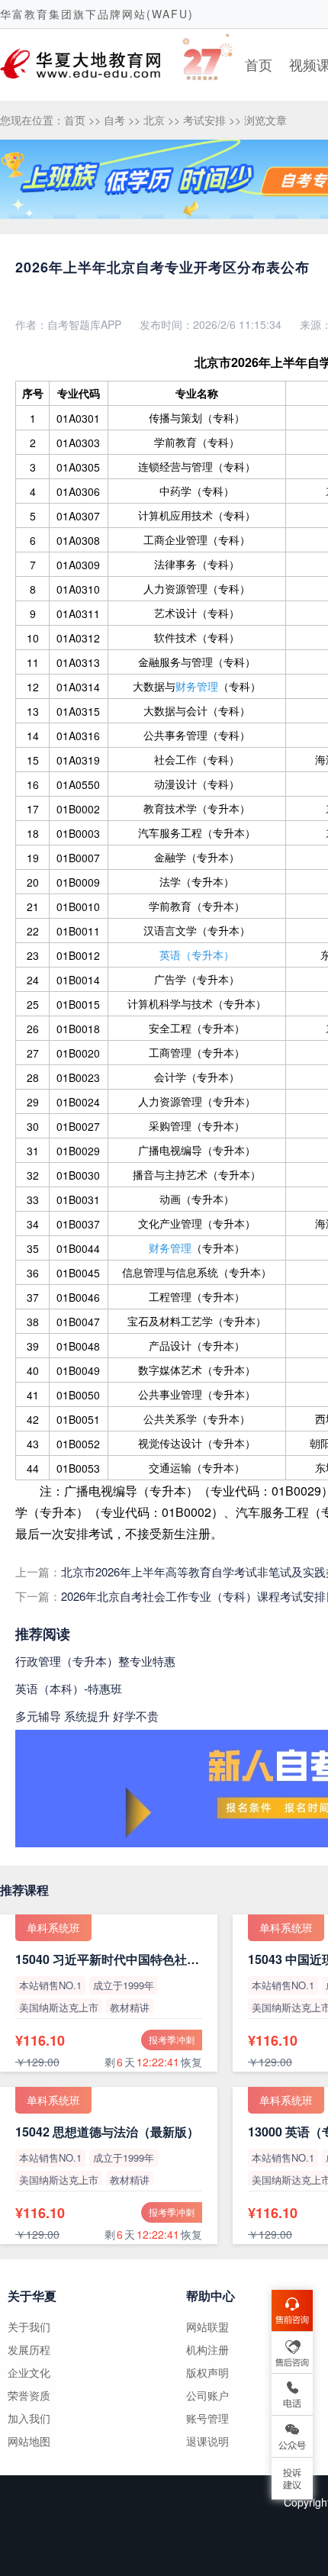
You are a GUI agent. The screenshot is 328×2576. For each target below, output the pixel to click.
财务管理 (197, 686)
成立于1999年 (124, 1985)
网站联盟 (207, 2326)
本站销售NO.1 (50, 1985)
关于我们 (29, 2326)
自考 (114, 120)
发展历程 (29, 2349)
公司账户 (207, 2395)
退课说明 (207, 2441)
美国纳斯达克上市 (59, 2007)
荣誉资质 (29, 2395)
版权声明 (207, 2372)
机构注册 (207, 2349)
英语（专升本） (197, 955)
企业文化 (29, 2372)
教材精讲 (130, 2007)
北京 (154, 120)
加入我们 (29, 2418)
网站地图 (29, 2441)
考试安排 (204, 120)
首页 (259, 64)
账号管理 (207, 2418)
